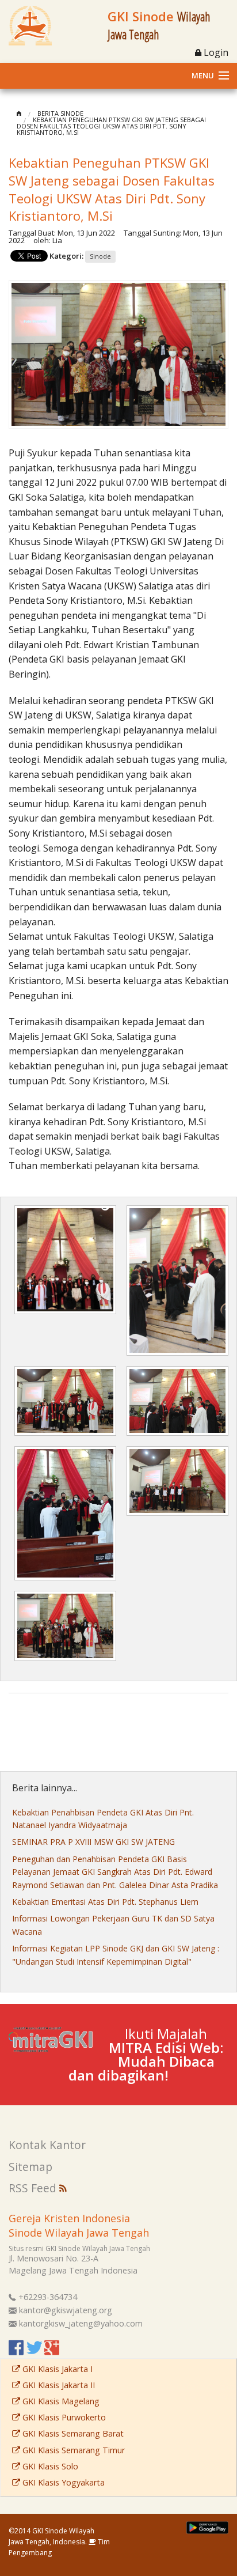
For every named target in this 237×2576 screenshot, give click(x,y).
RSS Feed (34, 2188)
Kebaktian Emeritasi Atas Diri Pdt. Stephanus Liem (105, 1902)
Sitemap (30, 2167)
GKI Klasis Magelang (60, 2401)
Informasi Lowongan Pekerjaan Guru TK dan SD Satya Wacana (113, 1925)
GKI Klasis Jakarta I (56, 2369)
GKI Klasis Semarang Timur (72, 2450)
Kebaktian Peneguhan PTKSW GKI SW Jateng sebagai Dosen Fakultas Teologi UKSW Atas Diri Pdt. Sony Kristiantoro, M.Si (111, 126)
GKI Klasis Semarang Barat (72, 2433)
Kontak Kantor (47, 2145)
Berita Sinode (60, 113)
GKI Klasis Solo (49, 2466)
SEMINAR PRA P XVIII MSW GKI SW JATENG (93, 1842)
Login (215, 52)
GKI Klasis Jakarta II (58, 2385)
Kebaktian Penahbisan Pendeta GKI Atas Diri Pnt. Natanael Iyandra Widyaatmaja (103, 1819)
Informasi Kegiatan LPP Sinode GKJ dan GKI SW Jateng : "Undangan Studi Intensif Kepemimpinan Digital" (116, 1955)
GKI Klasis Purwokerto (63, 2417)
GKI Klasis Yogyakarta (62, 2482)
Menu (203, 75)
